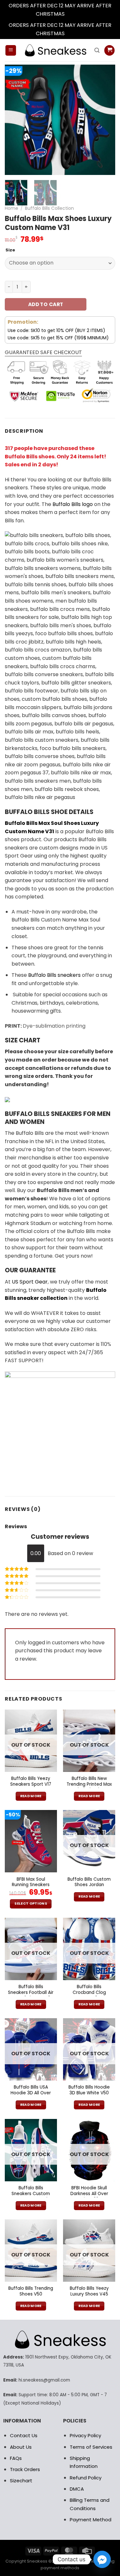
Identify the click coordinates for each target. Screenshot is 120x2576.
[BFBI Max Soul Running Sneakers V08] (31, 1841)
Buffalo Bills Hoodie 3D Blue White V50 (89, 2090)
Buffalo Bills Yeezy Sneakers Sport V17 (31, 1781)
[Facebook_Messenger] (102, 2559)
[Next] (105, 120)
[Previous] (15, 120)
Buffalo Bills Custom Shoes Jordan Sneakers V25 (89, 1885)
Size (10, 250)
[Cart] (109, 50)
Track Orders (25, 2469)
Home (12, 208)
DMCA (77, 2489)
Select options (31, 1904)
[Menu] (11, 50)
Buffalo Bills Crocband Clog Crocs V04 (89, 1992)
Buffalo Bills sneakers (54, 975)
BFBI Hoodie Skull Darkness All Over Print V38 (89, 2194)
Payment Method (91, 2520)
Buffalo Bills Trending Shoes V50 (31, 2291)
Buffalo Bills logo (73, 504)
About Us (21, 2447)
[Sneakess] (55, 50)
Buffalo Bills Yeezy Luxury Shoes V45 (89, 2291)
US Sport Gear (30, 1282)
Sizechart (21, 2481)
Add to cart (46, 304)
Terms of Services (91, 2447)
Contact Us (24, 2435)
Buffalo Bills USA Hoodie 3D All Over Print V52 (31, 2093)
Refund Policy (86, 2478)
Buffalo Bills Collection (49, 208)
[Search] (97, 50)
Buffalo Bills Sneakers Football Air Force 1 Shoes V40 (31, 1992)
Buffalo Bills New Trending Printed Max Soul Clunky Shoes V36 (89, 1787)
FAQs (16, 2458)
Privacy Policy (85, 2435)
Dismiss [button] (75, 14)
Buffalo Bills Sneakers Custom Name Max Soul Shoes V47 (31, 2197)
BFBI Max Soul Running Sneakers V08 (31, 1885)
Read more (31, 1796)
